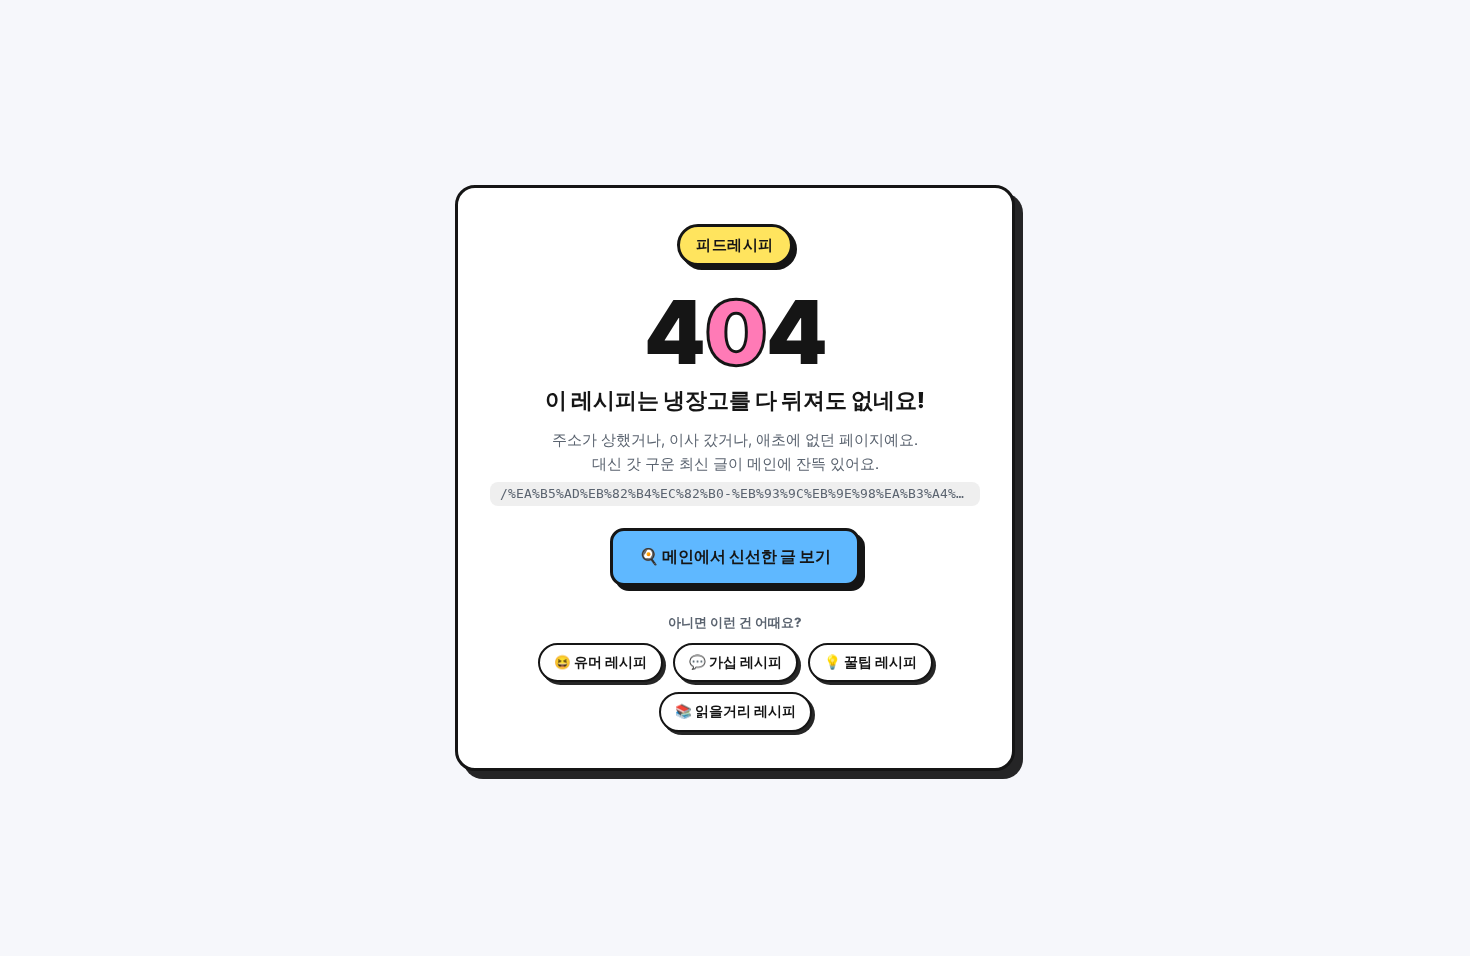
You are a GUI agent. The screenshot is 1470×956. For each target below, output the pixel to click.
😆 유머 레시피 (600, 662)
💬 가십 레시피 (735, 662)
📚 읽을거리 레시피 (735, 711)
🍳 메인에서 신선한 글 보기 (735, 556)
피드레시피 (735, 244)
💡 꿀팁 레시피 (870, 662)
